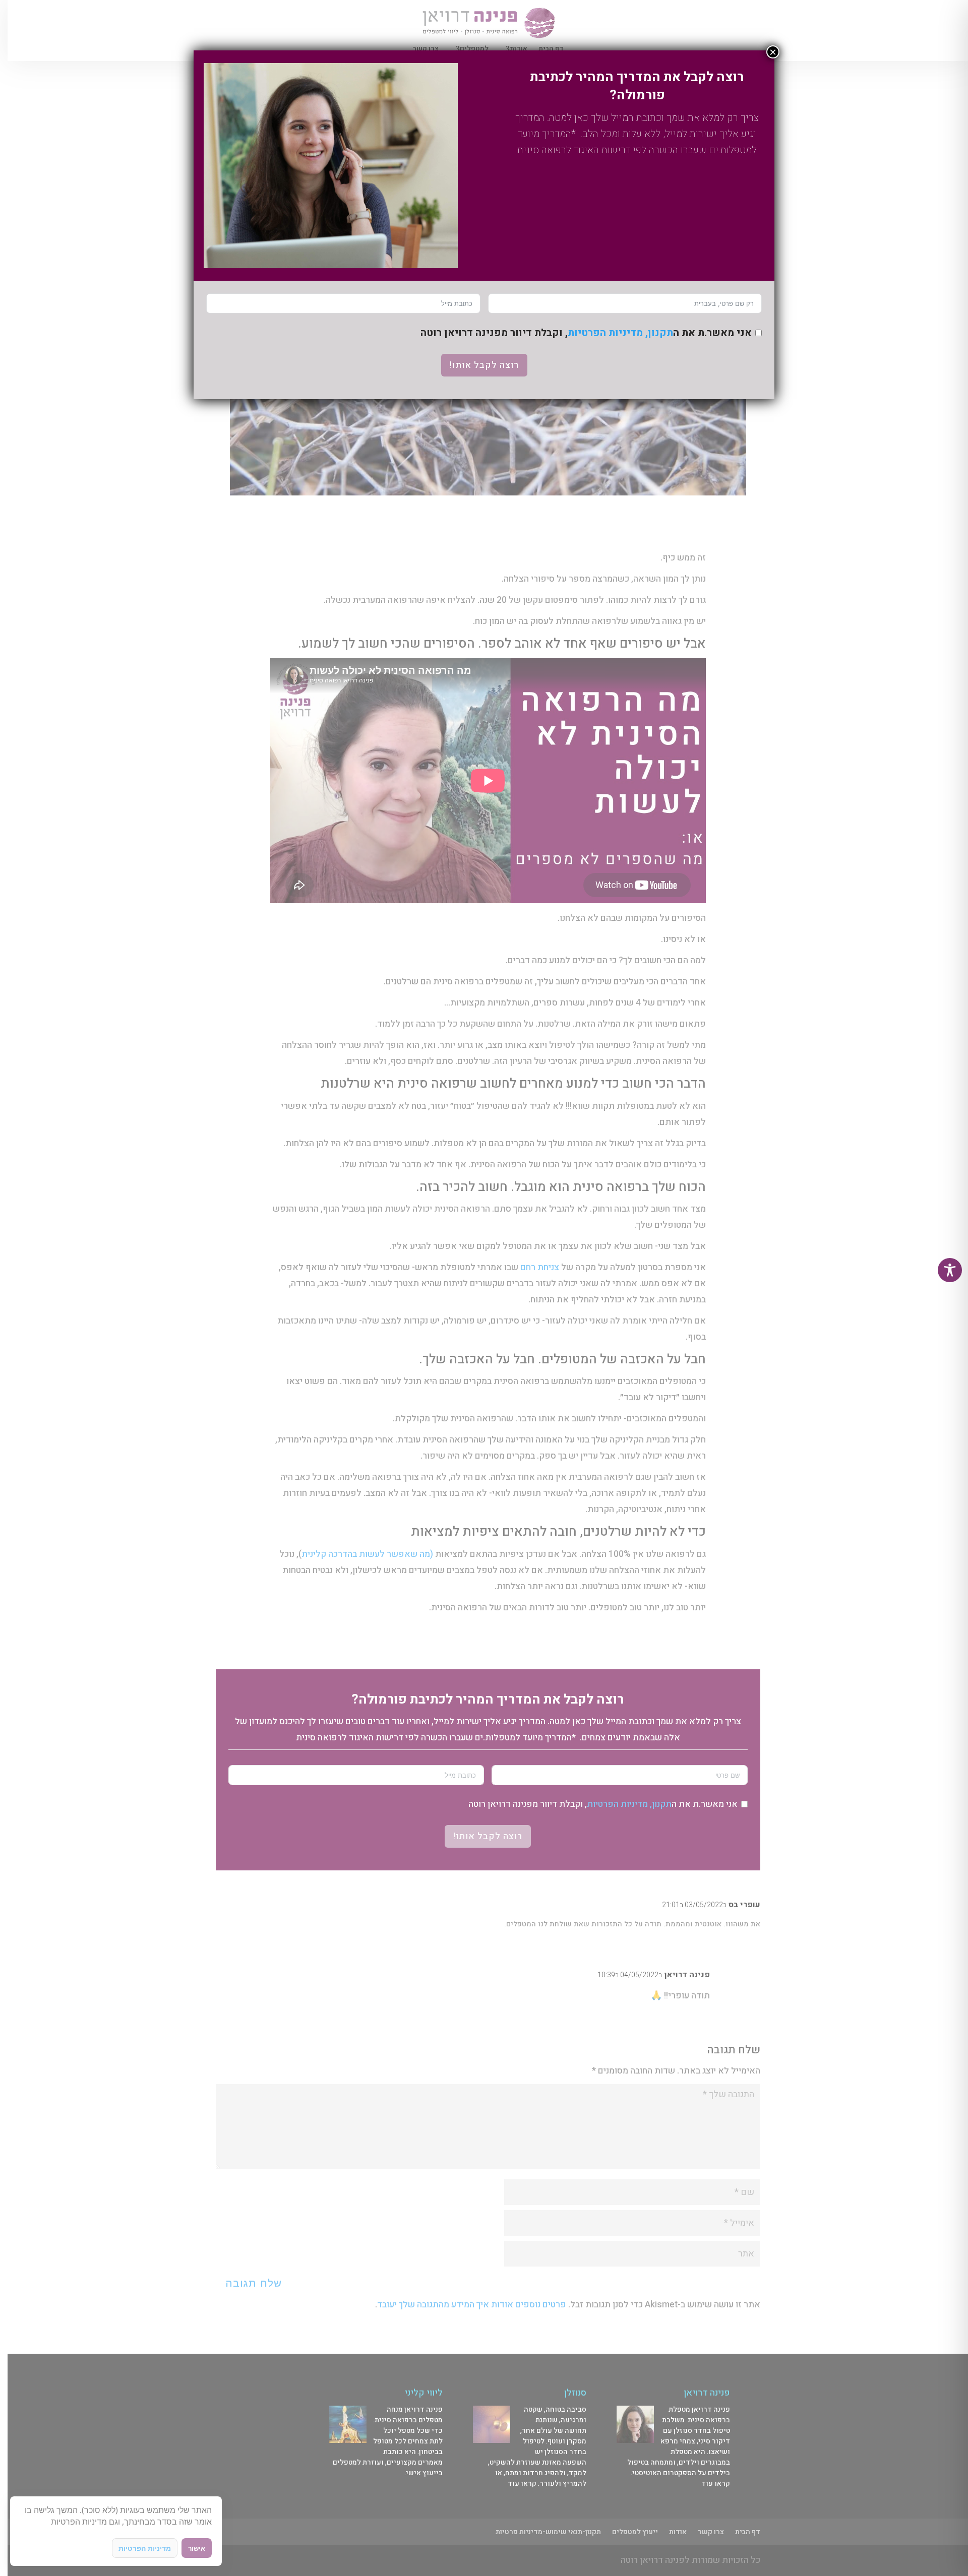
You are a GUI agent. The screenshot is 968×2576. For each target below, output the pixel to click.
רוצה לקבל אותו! (484, 365)
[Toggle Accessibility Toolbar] (950, 1270)
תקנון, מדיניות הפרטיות (620, 333)
